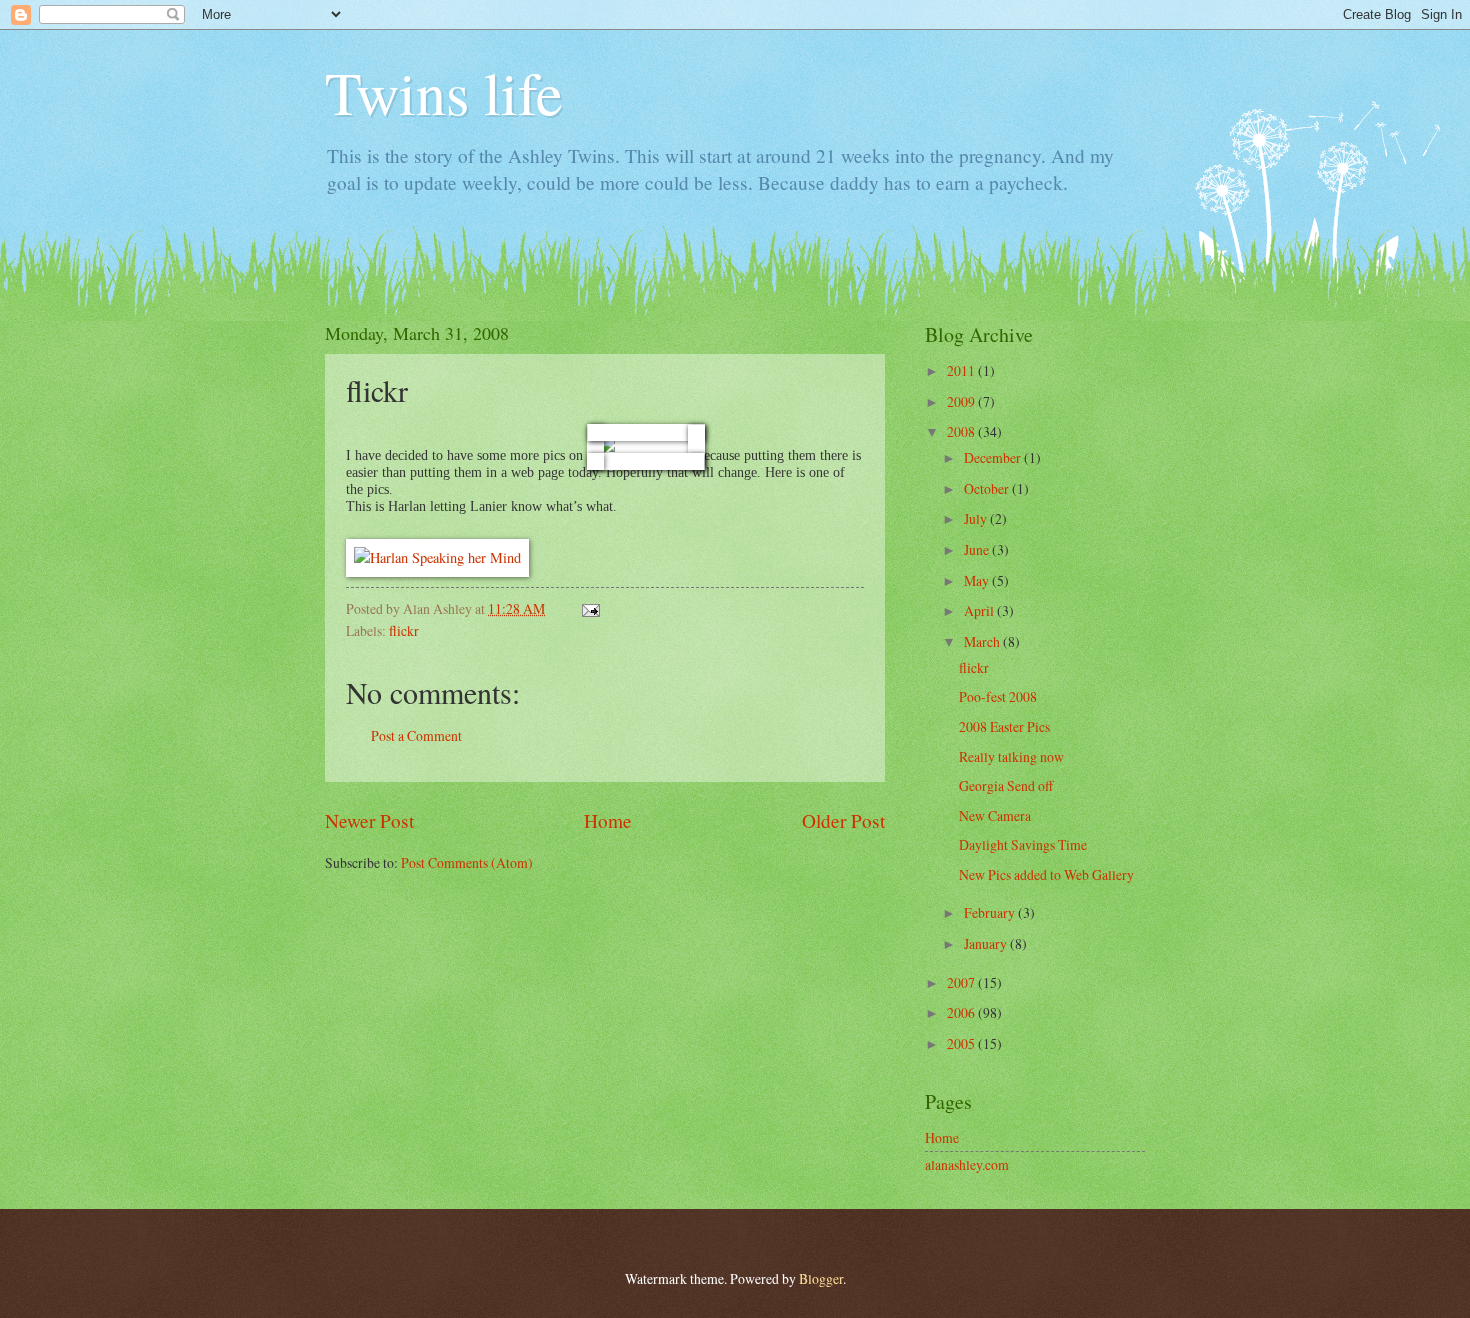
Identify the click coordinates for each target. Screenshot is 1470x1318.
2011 (962, 370)
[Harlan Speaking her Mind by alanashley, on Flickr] (437, 557)
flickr (404, 630)
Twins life (444, 92)
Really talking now (1011, 756)
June (978, 549)
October (988, 488)
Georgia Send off (1006, 785)
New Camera (995, 815)
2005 (962, 1043)
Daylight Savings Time (1023, 844)
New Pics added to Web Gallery (1046, 874)
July (977, 518)
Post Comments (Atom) (467, 862)
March (983, 641)
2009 (962, 401)
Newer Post (369, 820)
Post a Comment (416, 735)
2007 (962, 982)
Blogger (821, 1278)
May (978, 580)
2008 (962, 431)
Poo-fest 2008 (998, 696)
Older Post (843, 820)
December (994, 457)
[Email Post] (588, 608)
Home (608, 820)
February (991, 912)
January (987, 943)
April (980, 610)
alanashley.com (967, 1164)
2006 (962, 1012)
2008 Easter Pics (1004, 726)
